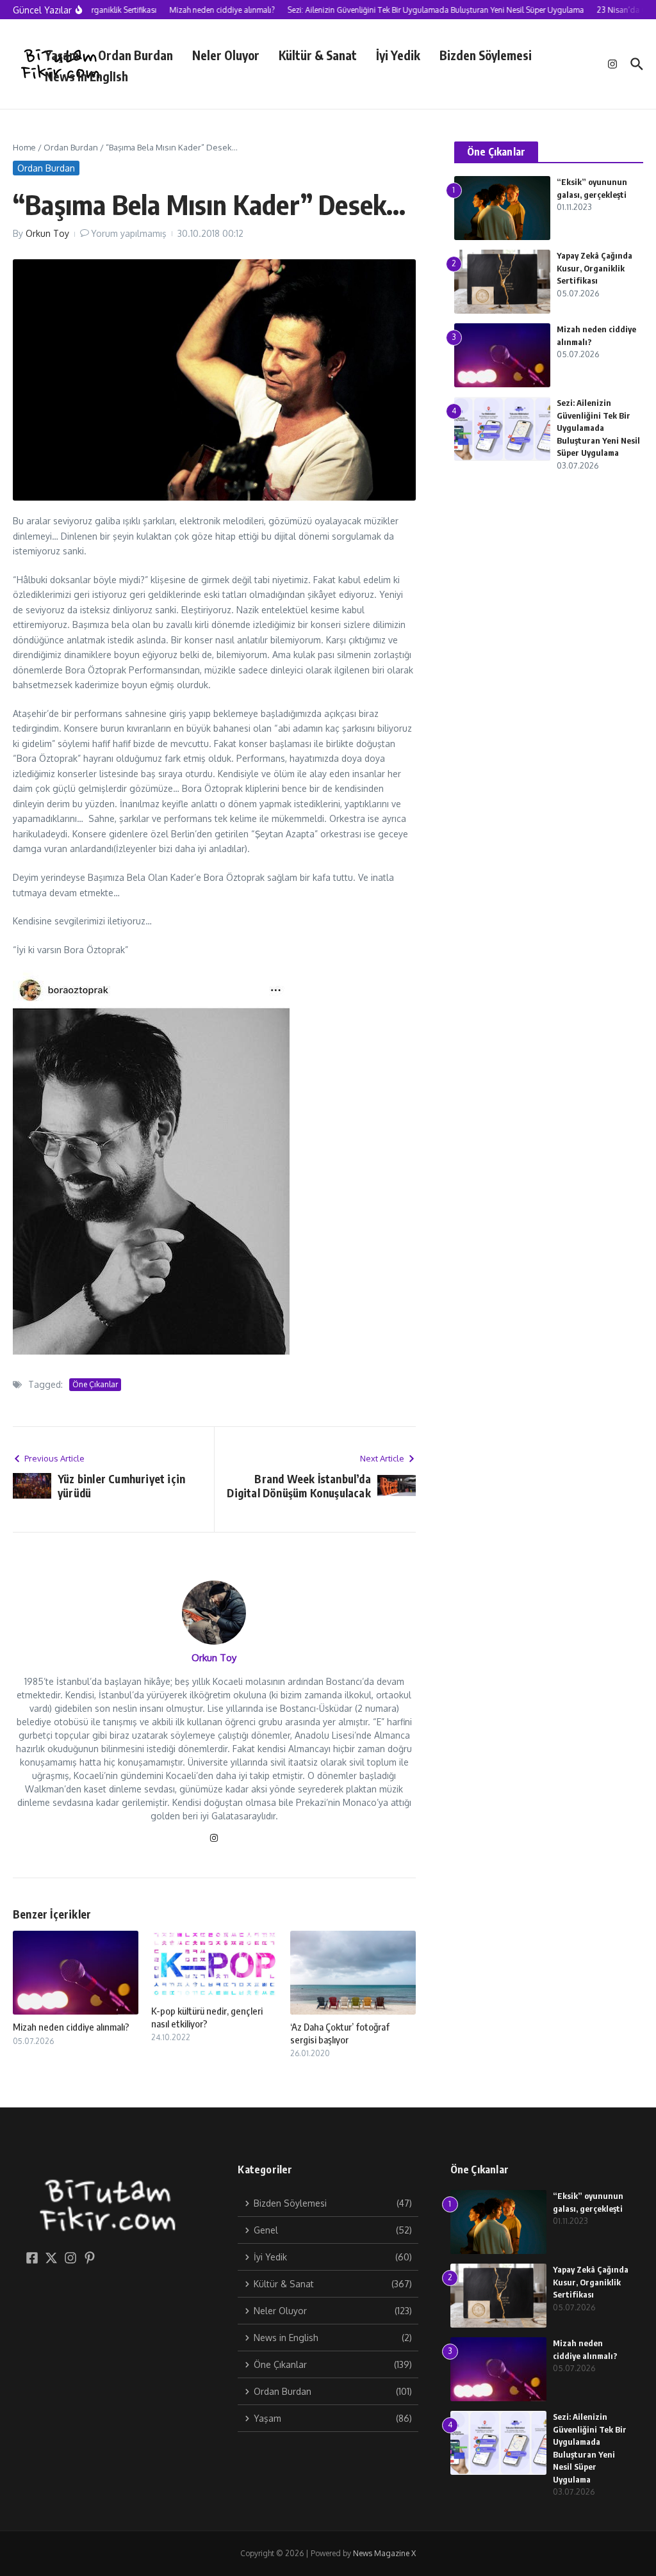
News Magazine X (384, 2553)
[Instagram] (214, 1839)
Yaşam (62, 55)
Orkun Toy (47, 233)
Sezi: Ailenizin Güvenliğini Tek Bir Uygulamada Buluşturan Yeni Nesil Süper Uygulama (598, 428)
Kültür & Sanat (318, 55)
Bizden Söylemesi (486, 55)
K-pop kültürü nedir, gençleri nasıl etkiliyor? (207, 2017)
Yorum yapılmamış (129, 233)
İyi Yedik (398, 55)
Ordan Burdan (135, 55)
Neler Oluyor (226, 55)
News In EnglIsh (86, 76)
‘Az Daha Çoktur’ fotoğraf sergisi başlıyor (340, 2033)
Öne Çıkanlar (95, 1384)
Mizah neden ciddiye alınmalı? (71, 2027)
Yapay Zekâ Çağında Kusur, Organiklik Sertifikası (594, 268)
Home (24, 147)
